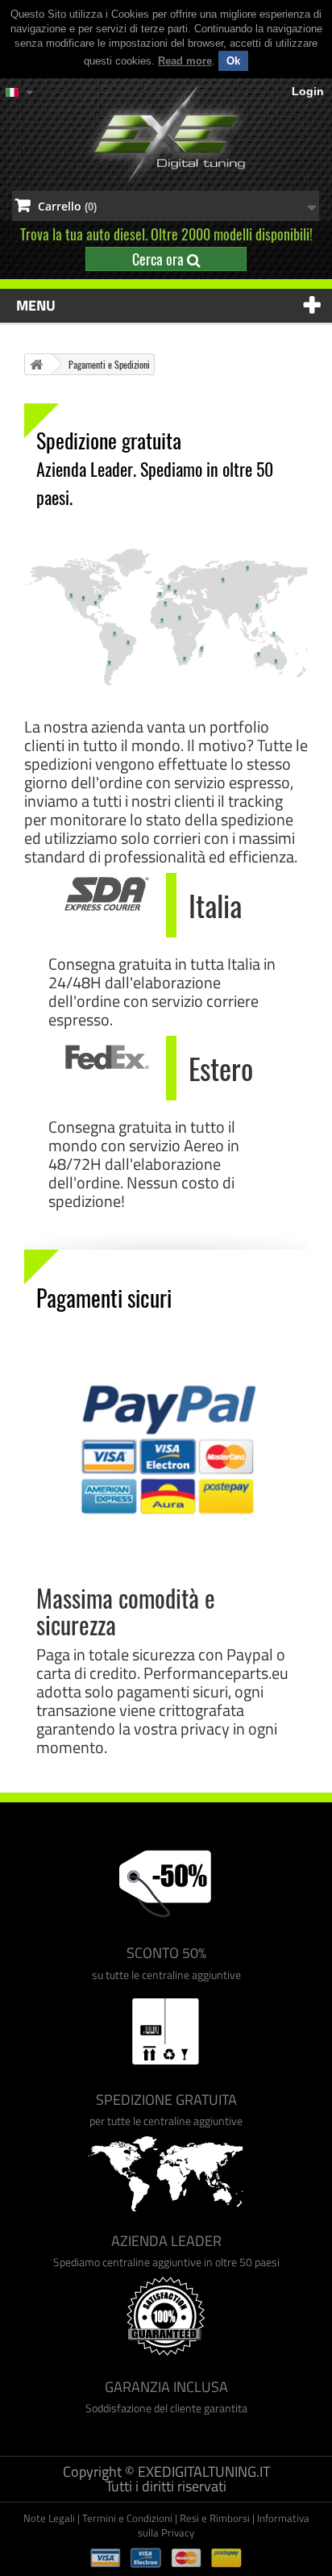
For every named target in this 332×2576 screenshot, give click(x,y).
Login (308, 91)
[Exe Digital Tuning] (166, 134)
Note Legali (49, 2518)
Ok (233, 61)
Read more (185, 61)
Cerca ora (160, 259)
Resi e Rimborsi (215, 2518)
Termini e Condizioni (127, 2518)
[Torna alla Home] (36, 364)
